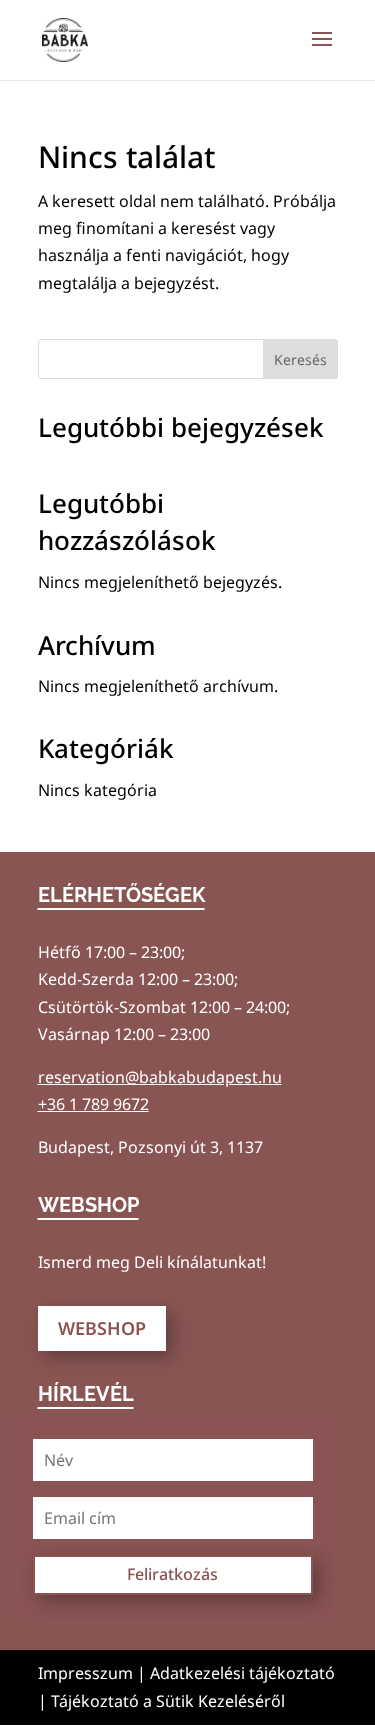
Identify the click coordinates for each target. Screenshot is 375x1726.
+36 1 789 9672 (93, 1104)
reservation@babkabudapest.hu (160, 1077)
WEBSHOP (102, 1328)
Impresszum (85, 1673)
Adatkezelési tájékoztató (242, 1673)
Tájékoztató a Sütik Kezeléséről (168, 1701)
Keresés (300, 359)
